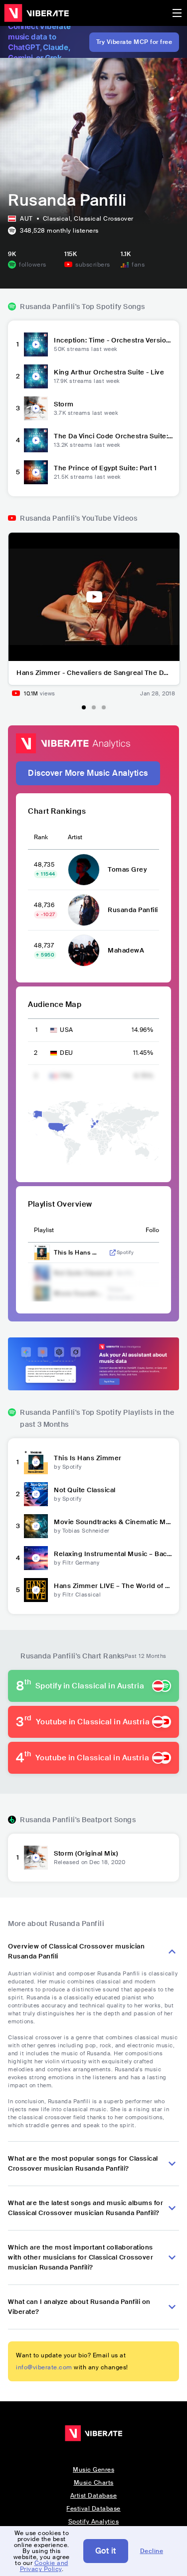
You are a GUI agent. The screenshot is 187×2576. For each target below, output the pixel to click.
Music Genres (93, 2470)
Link (113, 1253)
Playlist (44, 1230)
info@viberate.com (44, 2367)
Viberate (36, 13)
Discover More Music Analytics (88, 773)
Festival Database (93, 2509)
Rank (41, 837)
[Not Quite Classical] (36, 1494)
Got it (106, 2551)
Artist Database (94, 2496)
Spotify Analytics (94, 2522)
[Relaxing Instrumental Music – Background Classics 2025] (36, 1558)
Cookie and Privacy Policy (44, 2566)
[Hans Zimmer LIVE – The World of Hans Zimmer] (36, 1590)
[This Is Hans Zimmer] (36, 1462)
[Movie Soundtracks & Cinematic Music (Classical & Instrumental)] (36, 1526)
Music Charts (94, 2483)
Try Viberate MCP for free (134, 42)
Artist (75, 837)
